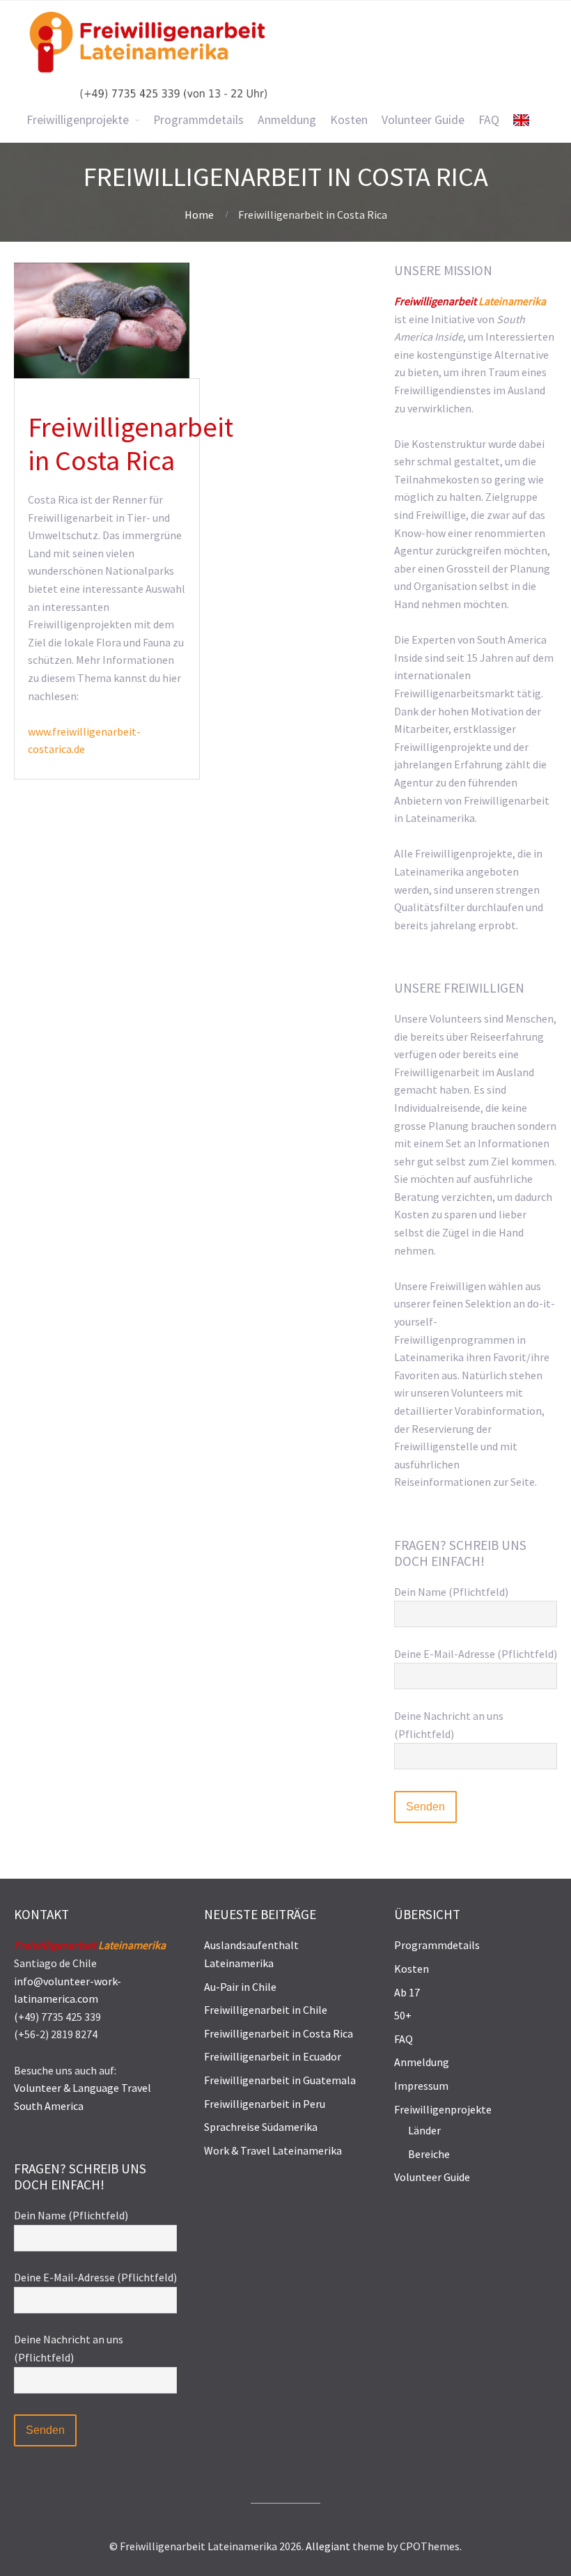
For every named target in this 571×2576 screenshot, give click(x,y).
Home (199, 215)
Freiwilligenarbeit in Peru (265, 2104)
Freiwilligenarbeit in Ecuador (273, 2056)
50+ (403, 2015)
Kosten (412, 1969)
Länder (424, 2130)
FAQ (404, 2039)
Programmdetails (437, 1945)
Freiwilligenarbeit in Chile (266, 2010)
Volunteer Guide (432, 2177)
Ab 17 (407, 1992)
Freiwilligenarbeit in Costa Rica (279, 2033)
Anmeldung (422, 2062)
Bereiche (429, 2154)
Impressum (421, 2086)
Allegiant (328, 2546)
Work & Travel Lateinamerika (273, 2150)
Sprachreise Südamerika (261, 2127)
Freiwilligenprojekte (443, 2109)
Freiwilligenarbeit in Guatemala (280, 2080)
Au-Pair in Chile (240, 1987)
